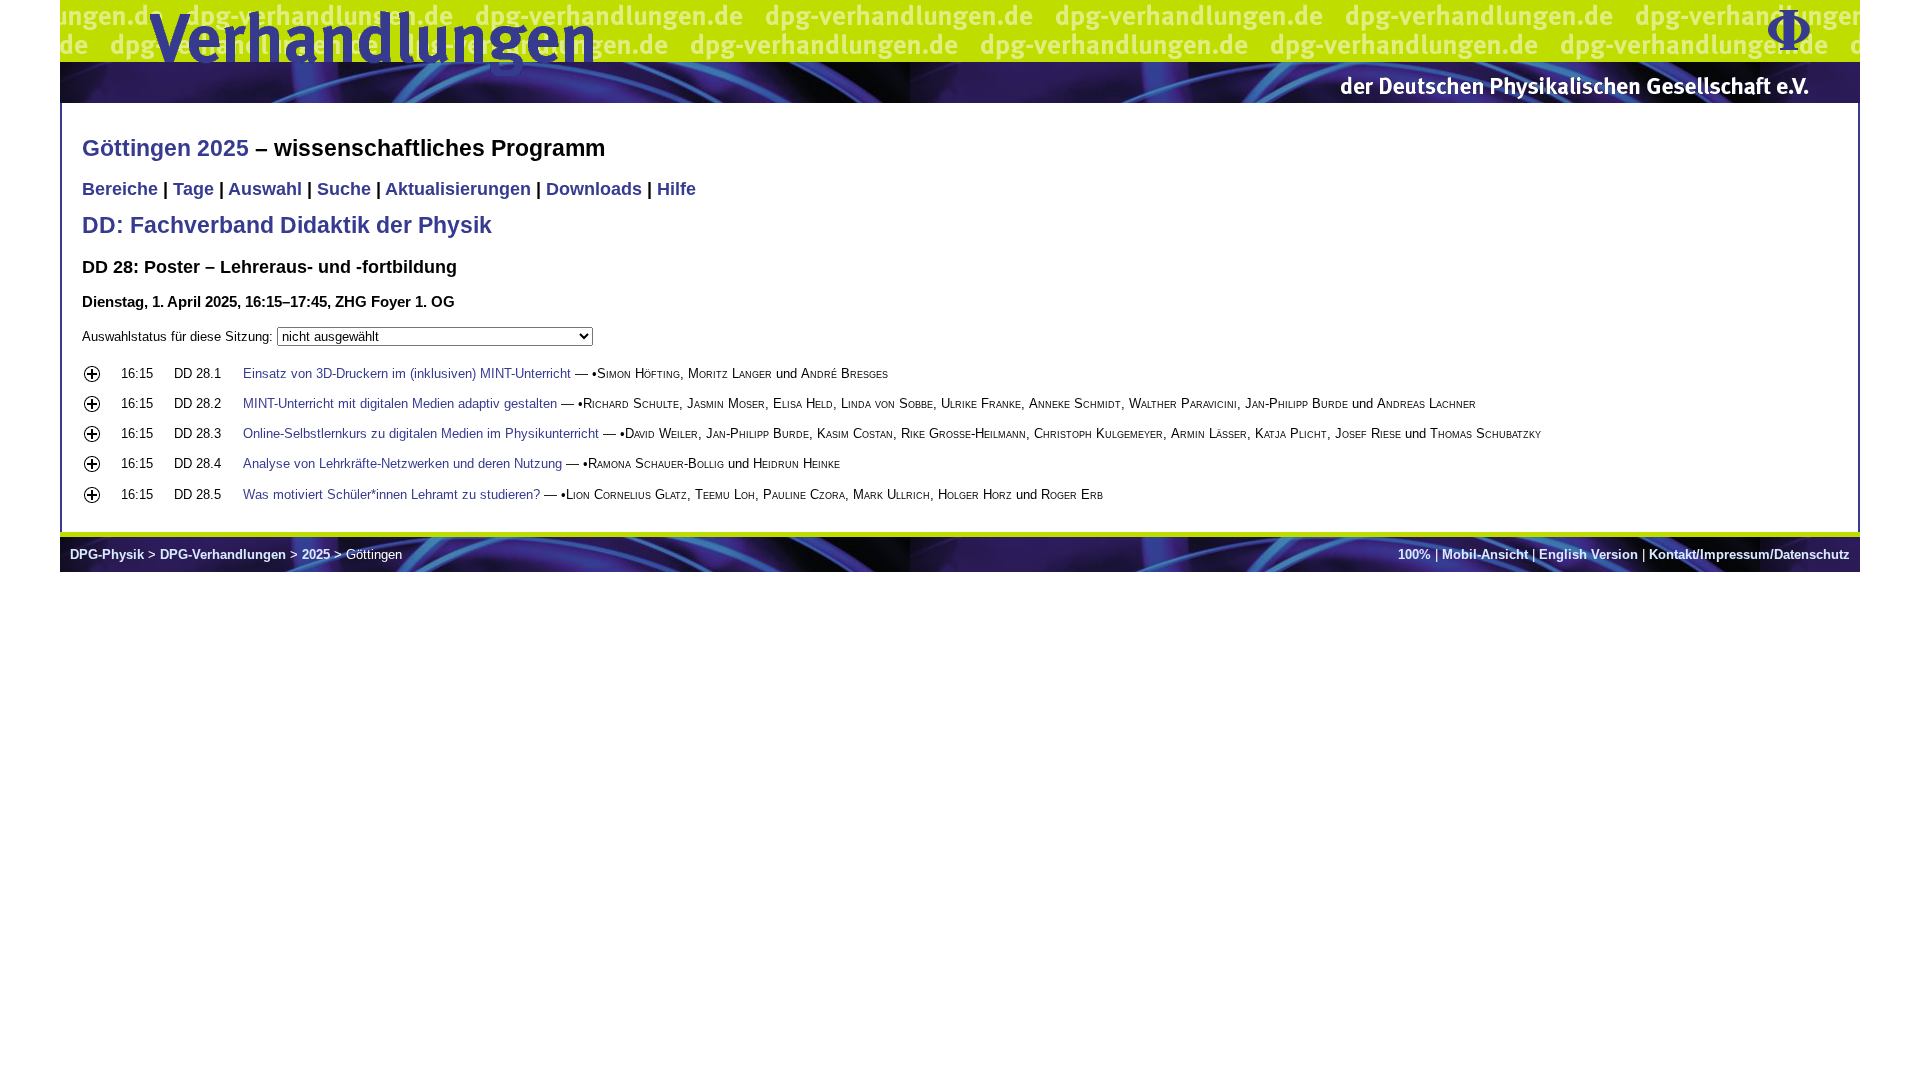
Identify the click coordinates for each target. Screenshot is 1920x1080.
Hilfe (676, 189)
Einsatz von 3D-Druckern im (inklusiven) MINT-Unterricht (407, 373)
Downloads (594, 189)
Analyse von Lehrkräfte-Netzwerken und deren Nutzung (402, 463)
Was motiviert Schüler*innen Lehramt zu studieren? (391, 494)
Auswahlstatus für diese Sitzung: (179, 336)
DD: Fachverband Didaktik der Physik (287, 225)
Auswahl (265, 189)
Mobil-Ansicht (1485, 554)
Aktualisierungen (458, 189)
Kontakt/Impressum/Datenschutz (1749, 554)
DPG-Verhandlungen (223, 554)
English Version (1588, 554)
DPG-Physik (107, 554)
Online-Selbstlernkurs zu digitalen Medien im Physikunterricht (421, 433)
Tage (193, 189)
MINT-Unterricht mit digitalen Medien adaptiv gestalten (400, 403)
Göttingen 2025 (165, 148)
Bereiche (120, 189)
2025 (316, 554)
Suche (344, 189)
